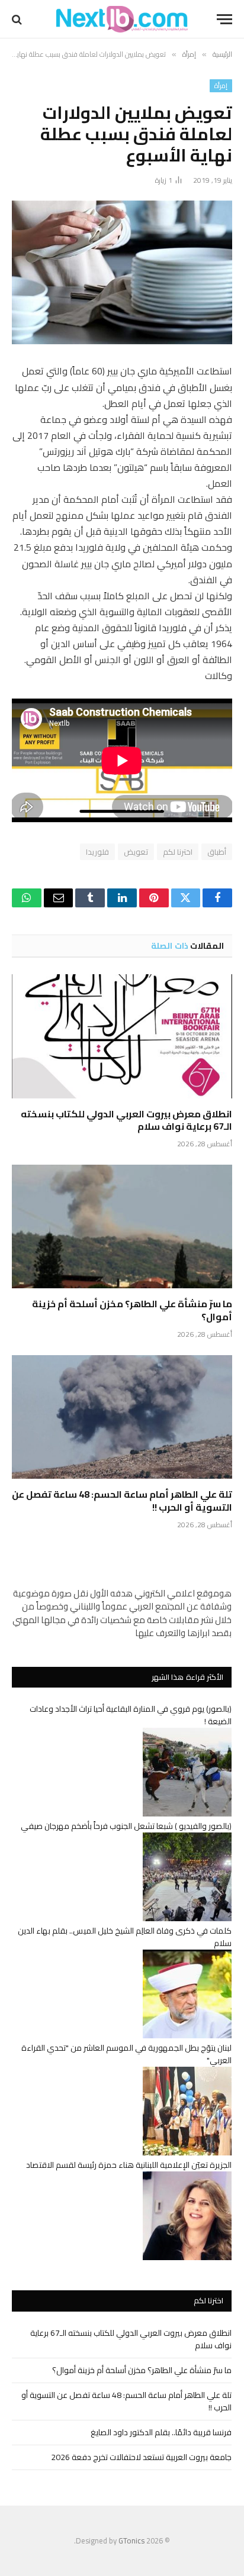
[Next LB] (122, 19)
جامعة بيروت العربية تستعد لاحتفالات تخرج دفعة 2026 (141, 2457)
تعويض (136, 852)
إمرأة (221, 86)
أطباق (217, 852)
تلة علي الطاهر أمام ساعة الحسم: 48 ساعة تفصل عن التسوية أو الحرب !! (122, 1501)
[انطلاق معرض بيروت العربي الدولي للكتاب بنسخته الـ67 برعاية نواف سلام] (122, 1036)
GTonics (131, 2541)
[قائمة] (224, 19)
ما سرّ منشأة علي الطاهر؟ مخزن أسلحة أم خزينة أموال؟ (132, 1310)
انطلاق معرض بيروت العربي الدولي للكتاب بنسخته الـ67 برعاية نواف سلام (126, 1120)
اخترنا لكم (178, 852)
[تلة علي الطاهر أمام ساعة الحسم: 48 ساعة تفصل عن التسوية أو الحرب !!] (122, 1417)
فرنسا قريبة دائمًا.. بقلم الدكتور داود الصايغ (161, 2432)
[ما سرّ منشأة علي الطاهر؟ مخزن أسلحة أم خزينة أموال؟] (122, 1226)
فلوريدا (97, 852)
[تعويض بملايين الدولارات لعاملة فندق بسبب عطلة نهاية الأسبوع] (122, 272)
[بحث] (18, 19)
